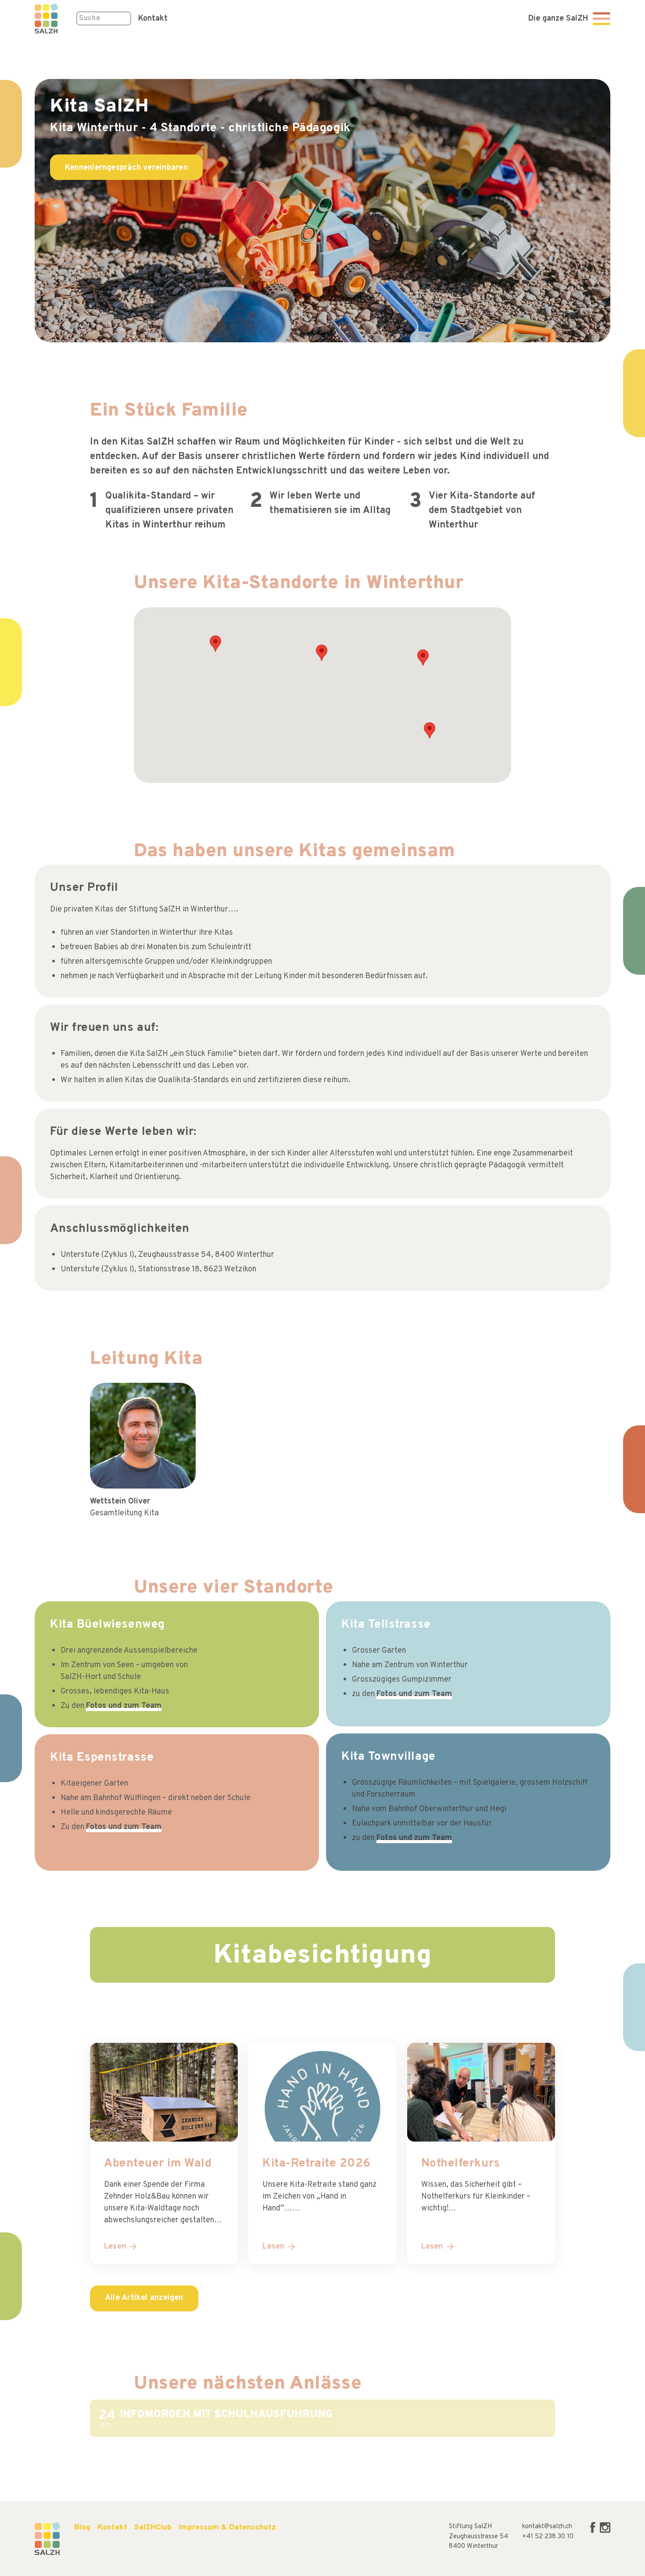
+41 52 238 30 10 (548, 2537)
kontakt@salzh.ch (547, 2527)
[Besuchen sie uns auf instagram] (605, 2531)
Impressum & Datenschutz (227, 2528)
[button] (430, 730)
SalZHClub (153, 2528)
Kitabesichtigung (323, 1956)
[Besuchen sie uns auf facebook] (594, 2531)
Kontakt (153, 19)
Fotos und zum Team (124, 1706)
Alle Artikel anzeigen (144, 2298)
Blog (82, 2528)
